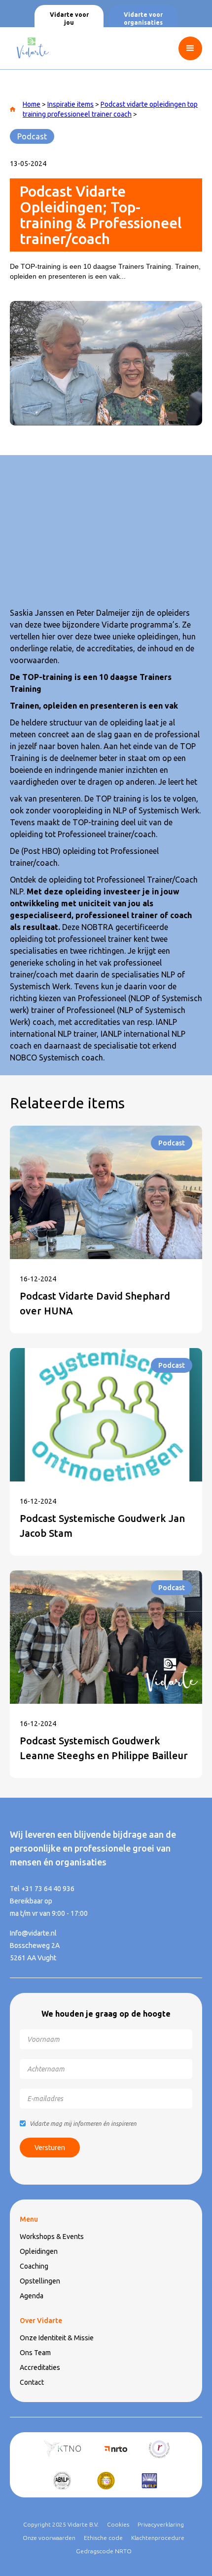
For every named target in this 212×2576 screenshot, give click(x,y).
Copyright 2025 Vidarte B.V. (61, 2524)
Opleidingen (39, 2251)
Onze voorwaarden (49, 2538)
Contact (32, 2382)
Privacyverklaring (161, 2524)
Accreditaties (40, 2367)
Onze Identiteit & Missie (57, 2338)
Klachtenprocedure (158, 2538)
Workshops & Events (52, 2237)
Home (32, 104)
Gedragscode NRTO (104, 2551)
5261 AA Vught (33, 1958)
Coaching (34, 2266)
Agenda (32, 2296)
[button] (195, 48)
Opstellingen (40, 2281)
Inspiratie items (71, 104)
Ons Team (35, 2353)
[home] (30, 48)
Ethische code (103, 2538)
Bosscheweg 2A (35, 1945)
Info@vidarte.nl (33, 1933)
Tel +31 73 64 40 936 (42, 1889)
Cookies (118, 2524)
